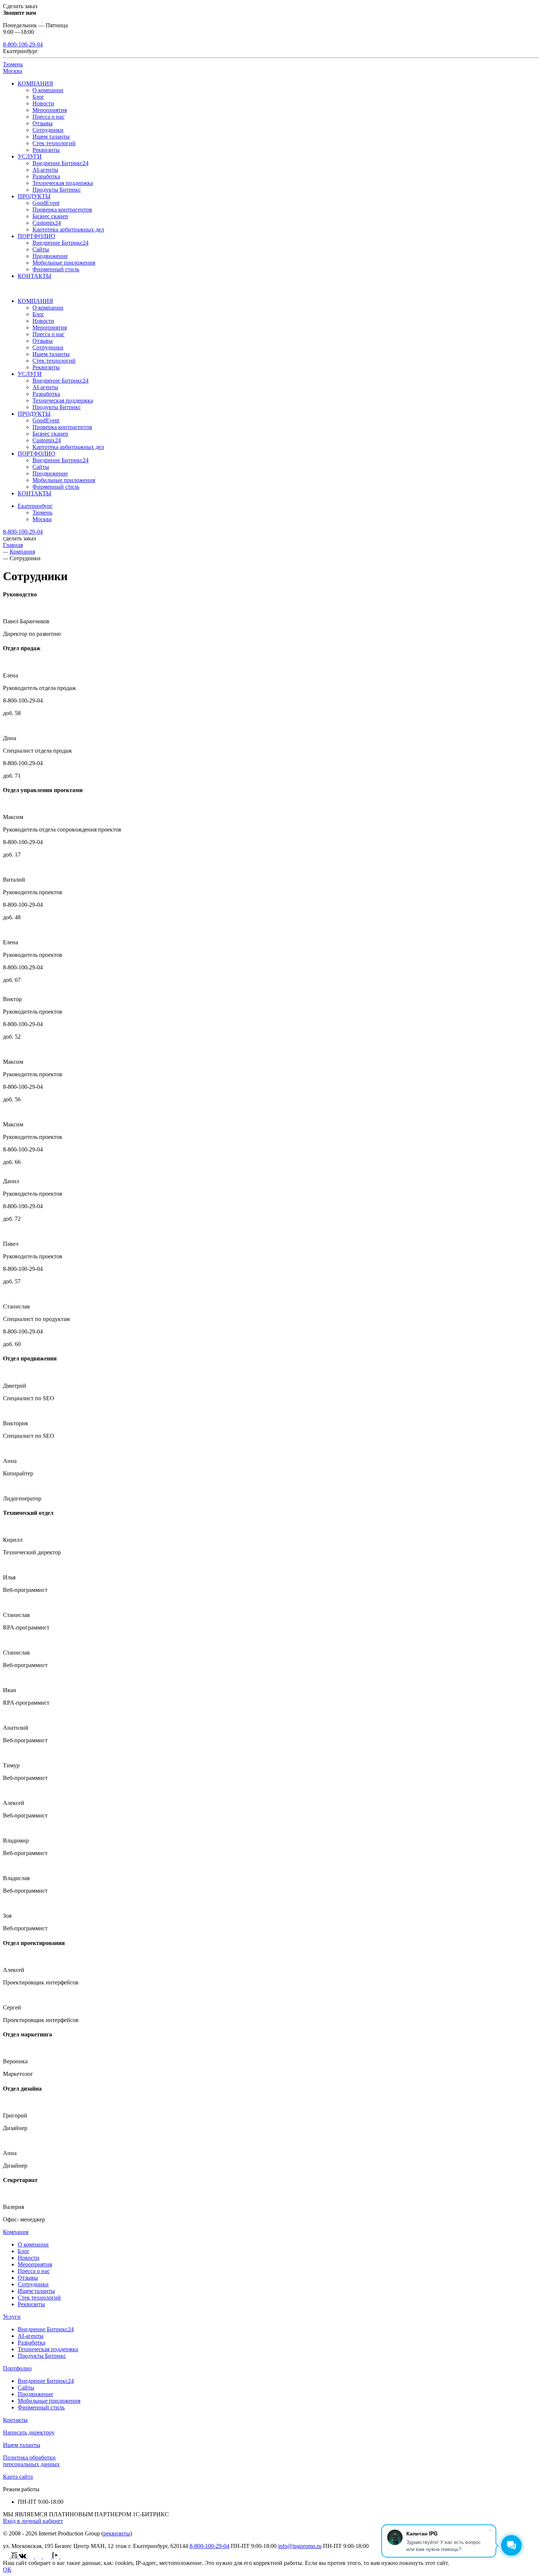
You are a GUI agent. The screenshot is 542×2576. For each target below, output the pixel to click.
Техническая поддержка (63, 183)
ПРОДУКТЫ (34, 196)
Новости (43, 103)
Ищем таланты (51, 137)
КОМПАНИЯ (35, 83)
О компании (48, 90)
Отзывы (43, 123)
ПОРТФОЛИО (37, 236)
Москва (13, 71)
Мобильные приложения (64, 263)
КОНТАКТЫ (34, 276)
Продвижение (50, 256)
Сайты (41, 249)
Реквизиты (46, 150)
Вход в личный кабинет (33, 2521)
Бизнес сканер (50, 216)
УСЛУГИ (30, 156)
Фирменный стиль (56, 269)
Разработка (46, 176)
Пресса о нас (48, 117)
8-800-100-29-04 (23, 44)
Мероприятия (50, 110)
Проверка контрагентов (62, 210)
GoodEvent (46, 203)
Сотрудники (48, 130)
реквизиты (117, 2533)
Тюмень (13, 64)
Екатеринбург (35, 506)
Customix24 (47, 223)
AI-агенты (45, 170)
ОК (7, 2570)
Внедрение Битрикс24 (60, 163)
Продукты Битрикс (57, 190)
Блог (38, 97)
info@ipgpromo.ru (300, 2546)
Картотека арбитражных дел (68, 229)
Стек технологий (54, 143)
